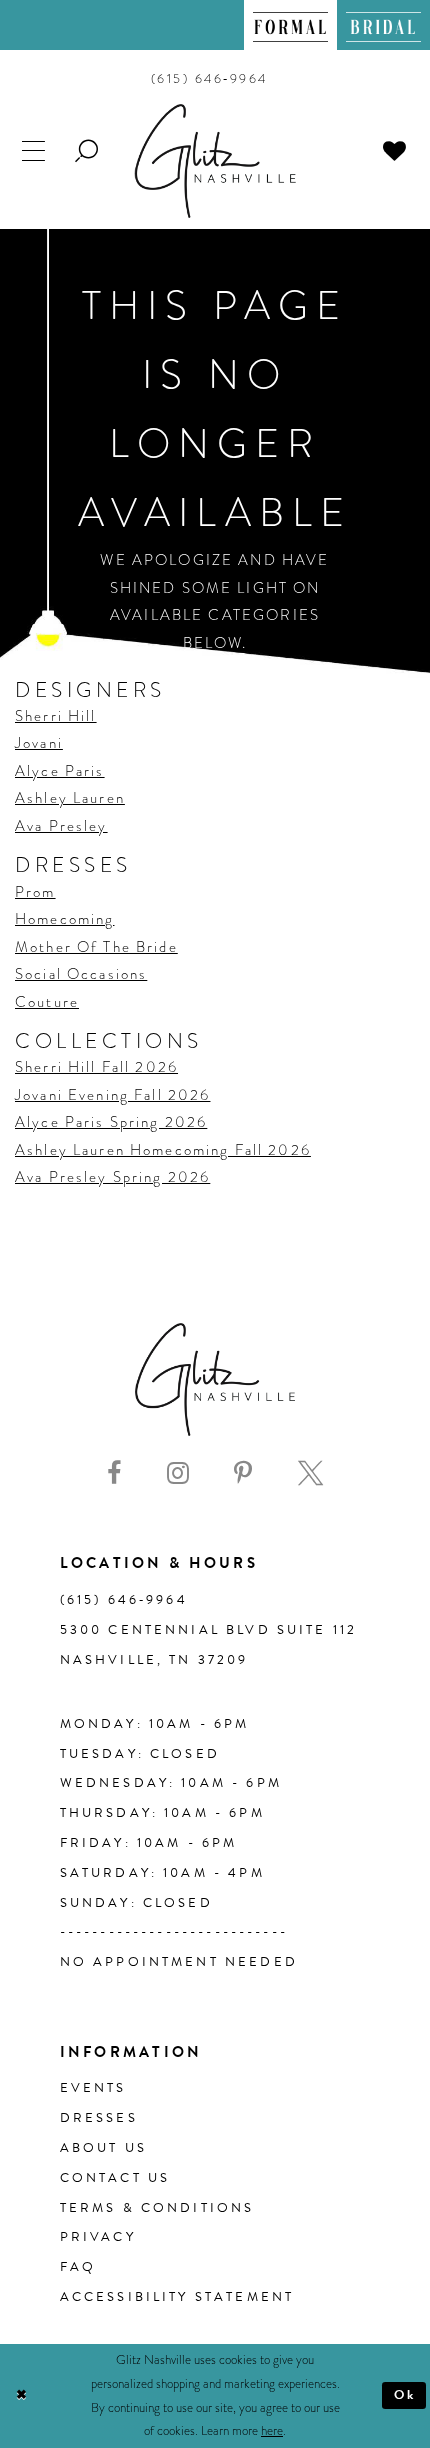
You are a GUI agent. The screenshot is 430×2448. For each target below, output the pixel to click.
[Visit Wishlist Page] (395, 150)
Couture (47, 1002)
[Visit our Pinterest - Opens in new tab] (243, 1474)
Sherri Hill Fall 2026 (96, 1067)
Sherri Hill (56, 716)
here (272, 2430)
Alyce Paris (60, 771)
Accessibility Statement (177, 2297)
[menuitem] (290, 25)
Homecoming (64, 919)
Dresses (99, 2118)
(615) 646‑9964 (124, 1600)
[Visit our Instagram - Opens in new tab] (178, 1474)
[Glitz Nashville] (215, 161)
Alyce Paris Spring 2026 (111, 1122)
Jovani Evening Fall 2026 (112, 1095)
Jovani (39, 743)
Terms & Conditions (157, 2208)
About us (103, 2148)
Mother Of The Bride (96, 947)
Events (93, 2088)
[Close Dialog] (21, 2396)
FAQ (78, 2267)
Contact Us (115, 2178)
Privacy (98, 2237)
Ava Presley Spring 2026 (112, 1177)
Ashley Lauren (70, 798)
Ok (405, 2395)
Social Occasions (81, 974)
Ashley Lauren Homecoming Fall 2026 (163, 1150)
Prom (35, 892)
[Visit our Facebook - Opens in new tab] (114, 1474)
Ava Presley (61, 826)
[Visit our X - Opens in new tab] (310, 1474)
